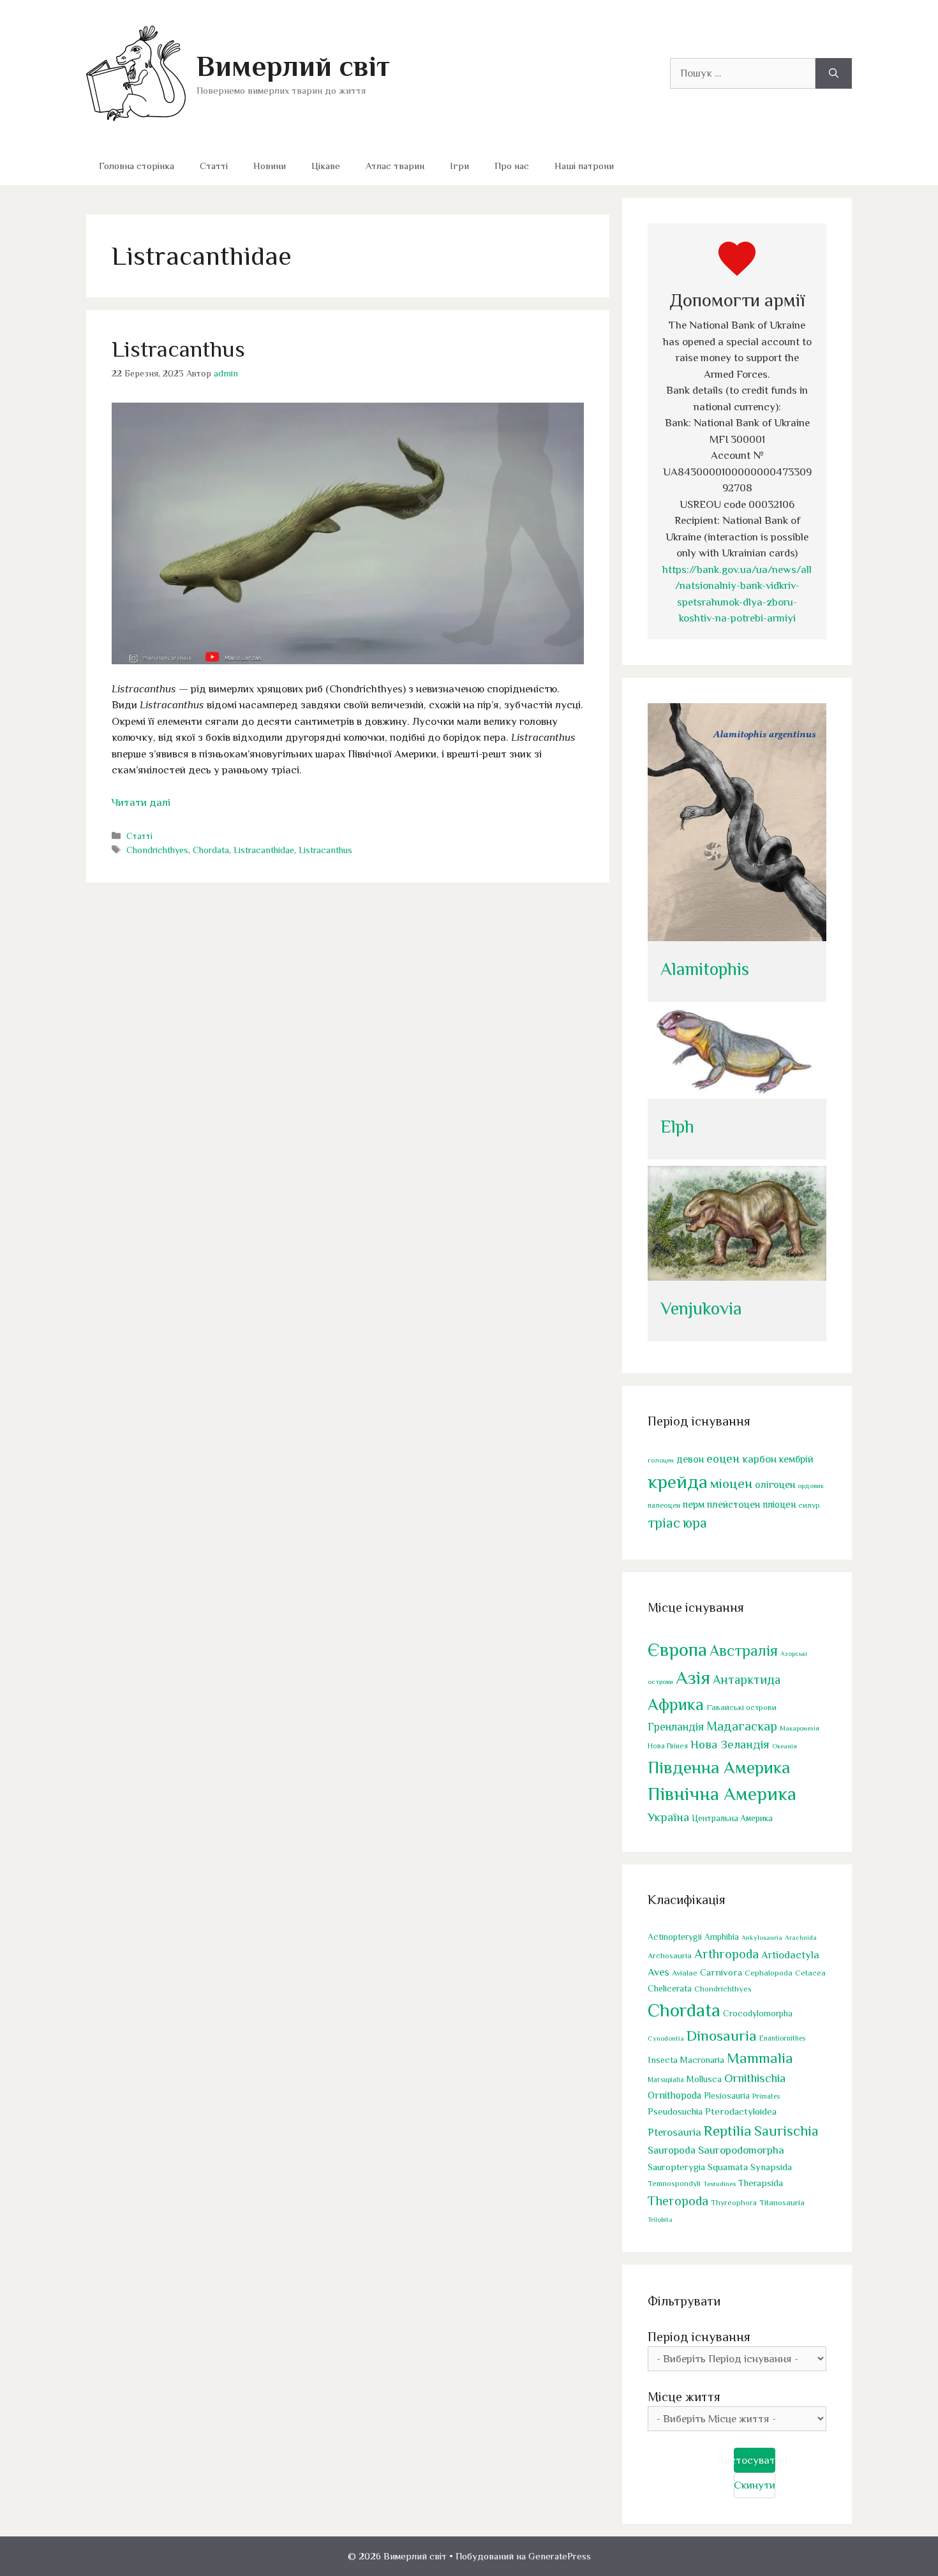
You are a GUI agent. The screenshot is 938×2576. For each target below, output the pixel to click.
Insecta (663, 2060)
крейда (678, 1482)
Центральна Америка (732, 1818)
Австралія (744, 1650)
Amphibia (722, 1937)
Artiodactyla (790, 1955)
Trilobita (660, 2219)
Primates (766, 2096)
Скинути (755, 2485)
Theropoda (678, 2201)
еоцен (723, 1458)
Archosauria (670, 1956)
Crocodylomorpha (758, 2014)
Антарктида (747, 1679)
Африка (676, 1705)
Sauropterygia (676, 2167)
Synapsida (771, 2167)
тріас (664, 1523)
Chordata (211, 850)
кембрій (796, 1459)
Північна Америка (722, 1794)
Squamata (728, 2167)
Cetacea (810, 1973)
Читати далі (141, 802)
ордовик (811, 1485)
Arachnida (801, 1937)
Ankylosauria (762, 1937)
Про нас (512, 166)
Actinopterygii (675, 1937)
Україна (668, 1817)
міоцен (731, 1484)
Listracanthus (178, 349)
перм (694, 1504)
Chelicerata (670, 1988)
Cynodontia (666, 2038)
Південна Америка (719, 1767)
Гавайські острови (741, 1707)
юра (695, 1523)
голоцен (661, 1460)
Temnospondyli (674, 2184)
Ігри (459, 166)
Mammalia (760, 2058)
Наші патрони (584, 166)
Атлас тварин (395, 166)
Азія (693, 1678)
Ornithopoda (674, 2095)
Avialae (685, 1973)
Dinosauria (722, 2036)
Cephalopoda (769, 1973)
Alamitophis (705, 969)
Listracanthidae (264, 850)
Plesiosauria (727, 2096)
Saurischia (786, 2131)
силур (809, 1505)
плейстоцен (733, 1504)
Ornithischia (755, 2078)
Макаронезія (800, 1728)
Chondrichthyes (157, 850)
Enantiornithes (782, 2038)
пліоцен (779, 1504)
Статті (214, 166)
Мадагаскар (742, 1726)
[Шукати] (834, 73)
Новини (270, 166)
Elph (677, 1127)
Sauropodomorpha (741, 2150)
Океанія (785, 1746)
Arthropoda (726, 1954)
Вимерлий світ (293, 66)
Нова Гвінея (668, 1746)
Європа (677, 1649)
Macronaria (702, 2060)
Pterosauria (674, 2132)
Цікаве (326, 166)
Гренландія (676, 1727)
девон (690, 1459)
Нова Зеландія (730, 1744)
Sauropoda (672, 2150)
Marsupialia (666, 2080)
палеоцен (664, 1505)
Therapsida (761, 2183)
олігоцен (775, 1485)
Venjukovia (701, 1308)
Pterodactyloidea (741, 2111)
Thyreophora (734, 2203)
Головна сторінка (137, 166)
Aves (659, 1972)
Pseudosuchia (675, 2111)
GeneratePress (560, 2556)
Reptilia (728, 2131)
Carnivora (721, 1972)
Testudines (719, 2184)
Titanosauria (782, 2202)
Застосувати (755, 2460)
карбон (759, 1459)
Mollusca (704, 2079)
